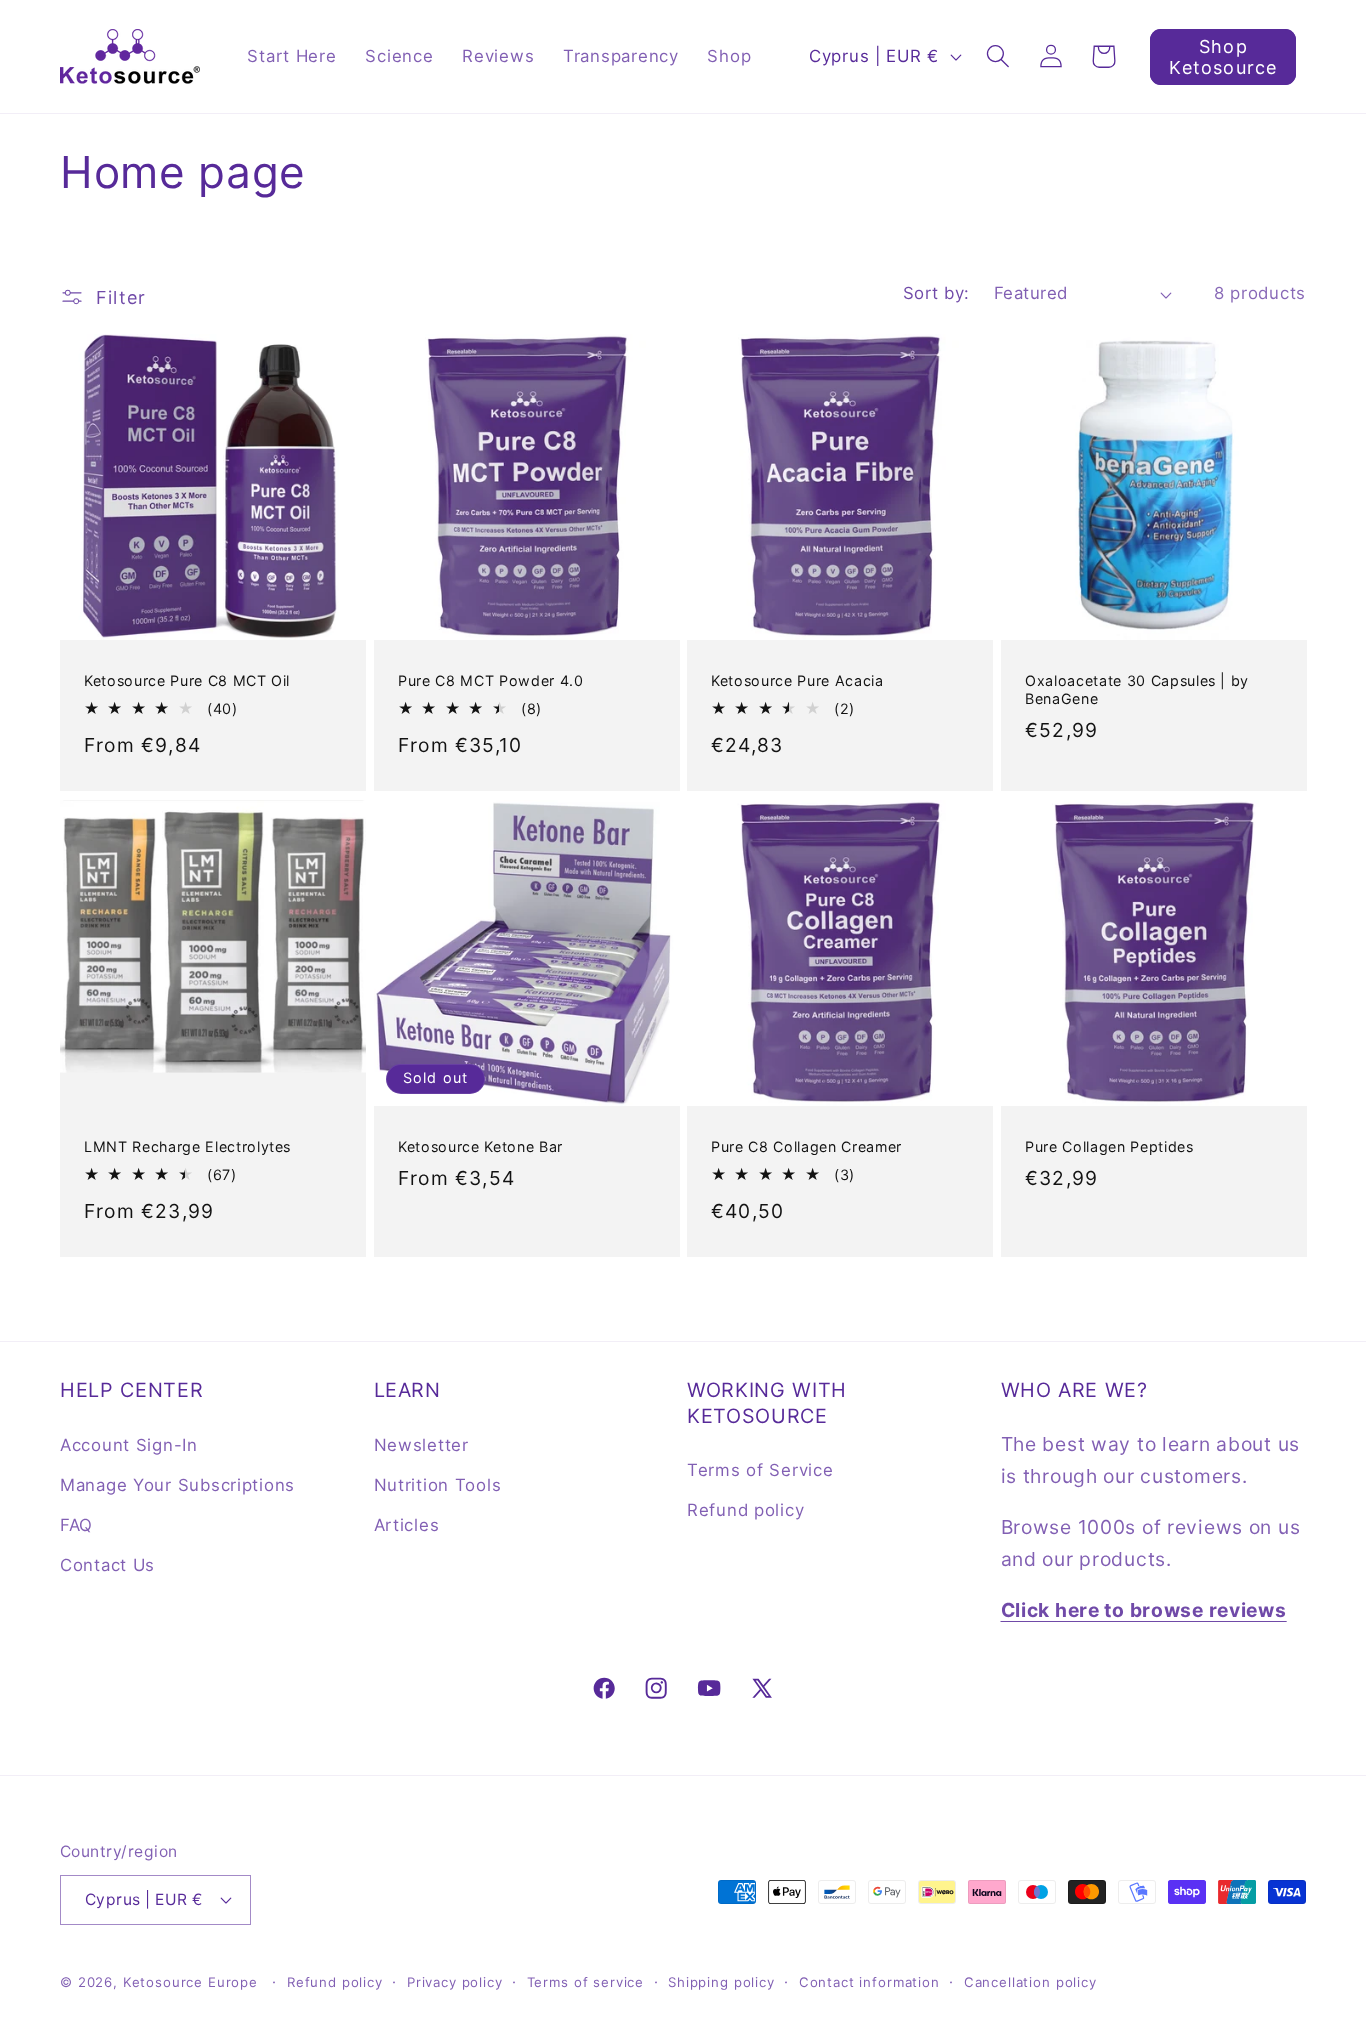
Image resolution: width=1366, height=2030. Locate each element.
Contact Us (107, 1565)
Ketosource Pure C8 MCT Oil (187, 680)
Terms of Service (760, 1470)
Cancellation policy (1030, 1982)
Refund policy (745, 1510)
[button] (997, 56)
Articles (407, 1525)
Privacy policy (455, 1982)
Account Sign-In (129, 1445)
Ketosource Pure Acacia (797, 680)
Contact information (869, 1982)
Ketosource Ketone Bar (480, 1146)
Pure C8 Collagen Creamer (806, 1146)
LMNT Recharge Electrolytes (187, 1146)
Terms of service (585, 1982)
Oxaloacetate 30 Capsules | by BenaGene (1137, 690)
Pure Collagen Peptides (1109, 1146)
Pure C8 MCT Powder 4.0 (491, 680)
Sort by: (936, 293)
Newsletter (421, 1445)
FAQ (76, 1525)
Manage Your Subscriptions (177, 1485)
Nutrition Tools (438, 1485)
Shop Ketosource (1223, 57)
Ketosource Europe (190, 1982)
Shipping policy (721, 1982)
